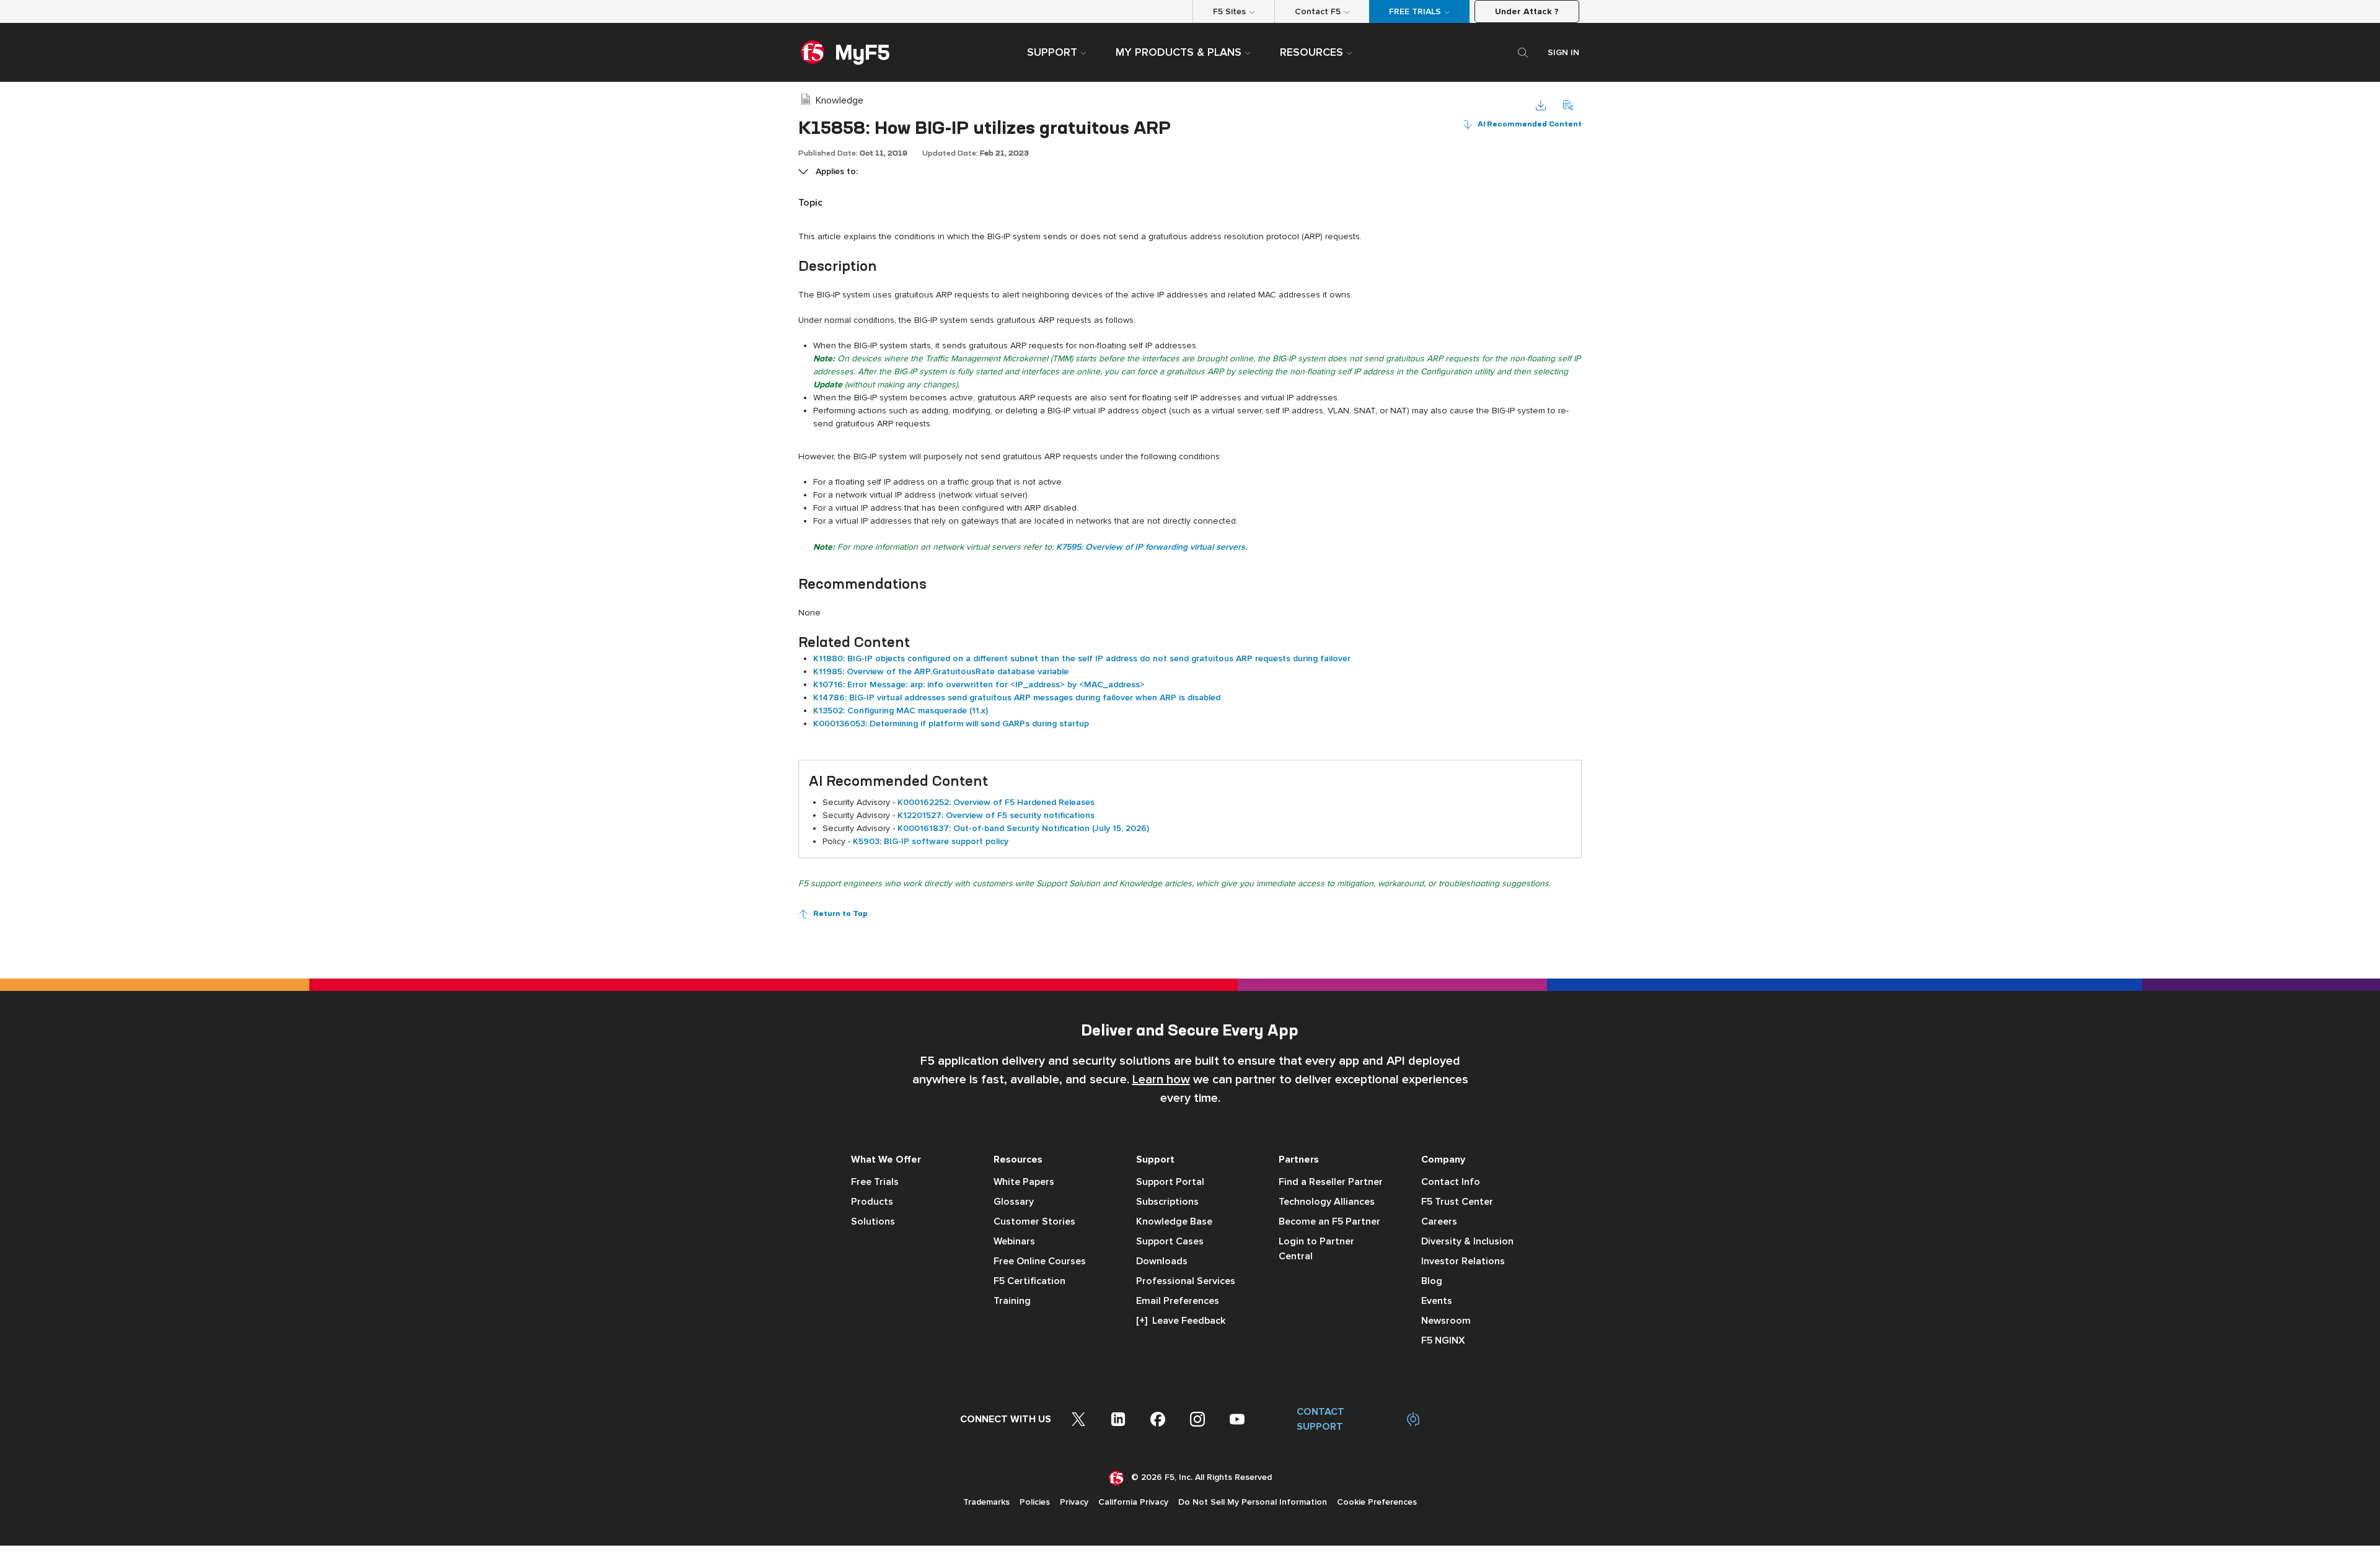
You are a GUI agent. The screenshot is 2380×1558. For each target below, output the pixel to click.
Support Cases (1170, 1241)
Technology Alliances (1327, 1202)
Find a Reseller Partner (1331, 1182)
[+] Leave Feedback (1181, 1321)
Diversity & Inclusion (1467, 1241)
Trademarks (986, 1502)
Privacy (1074, 1502)
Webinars (1014, 1241)
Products (872, 1202)
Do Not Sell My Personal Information (1253, 1502)
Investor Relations (1463, 1261)
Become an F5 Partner (1329, 1221)
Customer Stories (1034, 1221)
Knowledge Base (1174, 1221)
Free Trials (875, 1182)
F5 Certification (1029, 1281)
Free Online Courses (1040, 1261)
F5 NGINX (1443, 1340)
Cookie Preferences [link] (1377, 1502)
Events (1437, 1301)
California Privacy (1133, 1502)
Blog (1432, 1281)
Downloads (1162, 1261)
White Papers (1024, 1182)
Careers (1439, 1221)
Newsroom (1446, 1321)
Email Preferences (1178, 1301)
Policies (1035, 1502)
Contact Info (1451, 1182)
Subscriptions (1167, 1202)
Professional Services (1186, 1281)
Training (1012, 1301)
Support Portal (1170, 1182)
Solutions (873, 1221)
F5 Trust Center (1457, 1202)
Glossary (1014, 1202)
